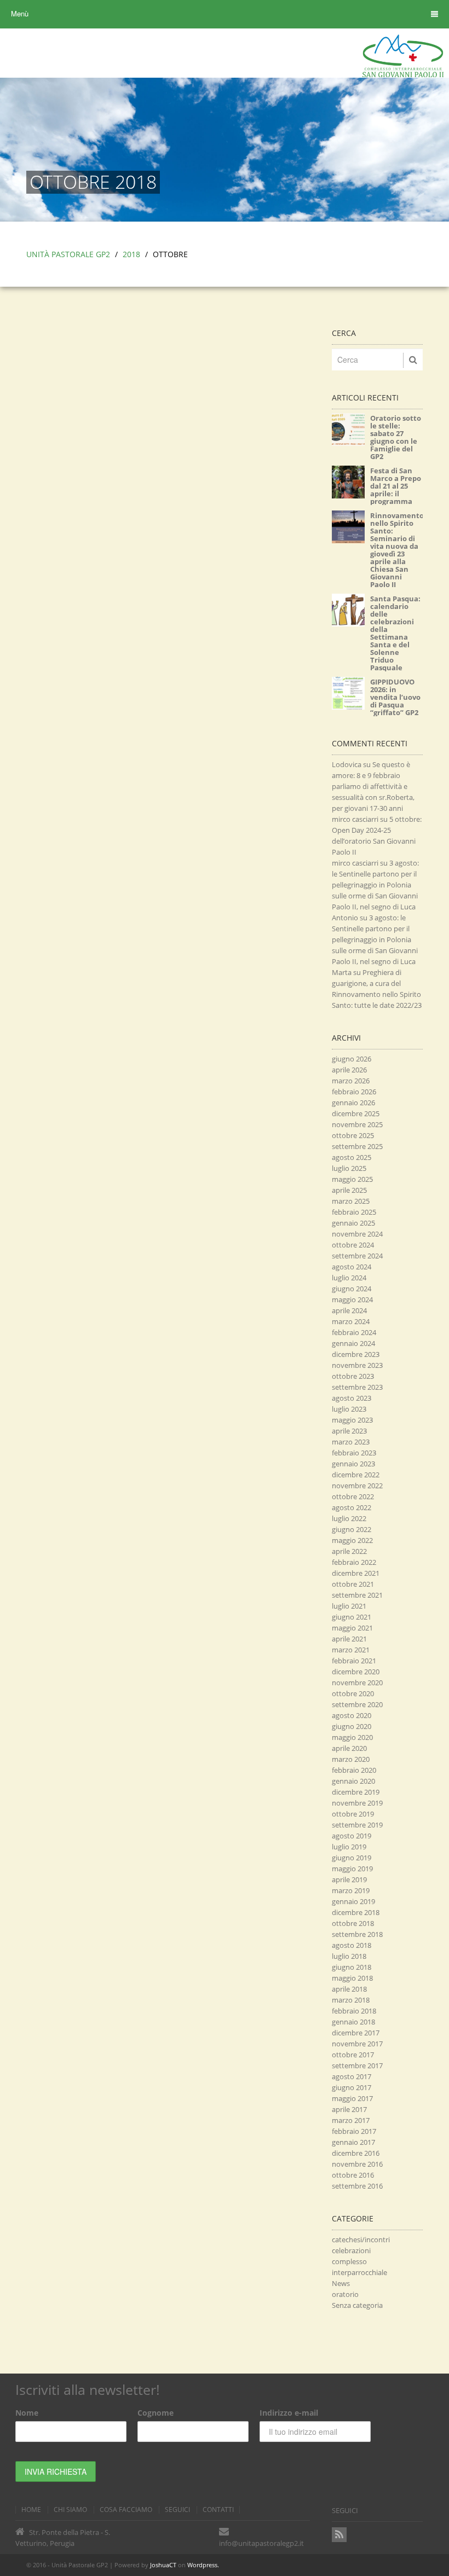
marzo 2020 (351, 1759)
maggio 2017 (352, 2098)
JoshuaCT (163, 2565)
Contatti (218, 2510)
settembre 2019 (357, 1825)
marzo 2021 (351, 1650)
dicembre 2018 (356, 1912)
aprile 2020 (349, 1748)
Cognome (156, 2413)
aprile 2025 (349, 1190)
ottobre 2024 (353, 1245)
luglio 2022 (349, 1518)
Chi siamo (70, 2510)
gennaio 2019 (353, 1901)
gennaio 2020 (353, 1781)
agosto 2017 (352, 2076)
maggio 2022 (352, 1540)
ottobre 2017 (353, 2055)
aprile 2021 (349, 1639)
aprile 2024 (349, 1310)
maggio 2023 (352, 1420)
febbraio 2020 (354, 1770)
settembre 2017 (357, 2066)
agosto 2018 (352, 1945)
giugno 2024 (352, 1289)
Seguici (177, 2510)
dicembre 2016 (356, 2153)
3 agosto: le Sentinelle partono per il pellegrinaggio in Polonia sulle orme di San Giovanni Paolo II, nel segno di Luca (375, 885)
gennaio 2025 (353, 1223)
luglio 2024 (349, 1278)
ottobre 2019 (353, 1814)
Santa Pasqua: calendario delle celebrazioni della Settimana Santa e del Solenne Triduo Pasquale (395, 633)
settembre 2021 (357, 1595)
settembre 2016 (357, 2186)
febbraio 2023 (354, 1453)
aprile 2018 (349, 1989)
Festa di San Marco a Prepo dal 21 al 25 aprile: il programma (396, 486)
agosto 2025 (352, 1157)
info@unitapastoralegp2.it (261, 2543)
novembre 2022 (357, 1486)
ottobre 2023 (353, 1376)
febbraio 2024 (354, 1332)
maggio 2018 (352, 1978)
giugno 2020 (352, 1726)
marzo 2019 (351, 1890)
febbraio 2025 (354, 1212)
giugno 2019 (352, 1858)
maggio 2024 (352, 1299)
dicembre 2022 (356, 1475)
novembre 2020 (357, 1682)
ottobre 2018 (353, 1923)
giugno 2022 (352, 1529)
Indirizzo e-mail (289, 2413)
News (341, 2283)
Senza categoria (357, 2305)
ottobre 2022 (353, 1496)
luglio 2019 (349, 1847)
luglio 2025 (349, 1168)
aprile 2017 (349, 2109)
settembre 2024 (357, 1256)
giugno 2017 (352, 2087)
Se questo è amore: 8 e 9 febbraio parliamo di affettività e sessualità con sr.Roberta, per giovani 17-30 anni (373, 786)
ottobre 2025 (353, 1135)
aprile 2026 (349, 1070)
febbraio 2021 (354, 1661)
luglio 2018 (349, 1956)
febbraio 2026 (354, 1092)
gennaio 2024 (353, 1343)
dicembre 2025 (356, 1113)
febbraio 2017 (354, 2131)
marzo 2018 (351, 2000)
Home (31, 2510)
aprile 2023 (349, 1431)
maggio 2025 (352, 1179)
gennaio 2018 (353, 2022)
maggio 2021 (352, 1628)
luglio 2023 (349, 1409)
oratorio (345, 2294)
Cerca (344, 333)
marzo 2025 (351, 1201)
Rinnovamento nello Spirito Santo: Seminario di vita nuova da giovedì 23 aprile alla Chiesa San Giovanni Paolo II (397, 550)
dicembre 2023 (356, 1354)
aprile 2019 (349, 1879)
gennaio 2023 (353, 1464)
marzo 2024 (351, 1321)
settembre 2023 (357, 1387)
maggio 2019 (352, 1869)
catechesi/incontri (361, 2240)
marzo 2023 (351, 1442)
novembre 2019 (357, 1803)
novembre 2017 (357, 2044)
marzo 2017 (351, 2120)
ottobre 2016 (353, 2175)
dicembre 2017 (356, 2033)
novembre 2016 (357, 2164)
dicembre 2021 (356, 1573)
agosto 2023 (352, 1398)
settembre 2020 (357, 1704)
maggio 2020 (352, 1737)
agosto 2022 (352, 1507)
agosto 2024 (352, 1267)
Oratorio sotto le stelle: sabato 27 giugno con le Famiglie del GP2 (396, 437)
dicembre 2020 (356, 1672)
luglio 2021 (349, 1606)
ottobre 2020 (353, 1693)
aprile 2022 (349, 1551)
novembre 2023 (357, 1365)
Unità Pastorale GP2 (68, 254)
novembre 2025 (357, 1124)
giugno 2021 (352, 1617)
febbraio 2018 (354, 2011)
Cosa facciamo (126, 2510)
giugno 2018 (352, 1967)
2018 (131, 254)
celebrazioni (351, 2250)
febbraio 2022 (354, 1562)
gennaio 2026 (353, 1103)
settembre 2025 (357, 1146)
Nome (27, 2413)
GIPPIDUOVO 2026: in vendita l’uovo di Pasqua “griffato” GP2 (395, 697)
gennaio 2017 (353, 2142)
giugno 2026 (352, 1059)
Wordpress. (203, 2565)
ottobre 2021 (353, 1584)
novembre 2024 (357, 1234)
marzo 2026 (351, 1081)
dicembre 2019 (356, 1792)
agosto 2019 (352, 1836)
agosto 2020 (352, 1715)
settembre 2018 (357, 1934)
